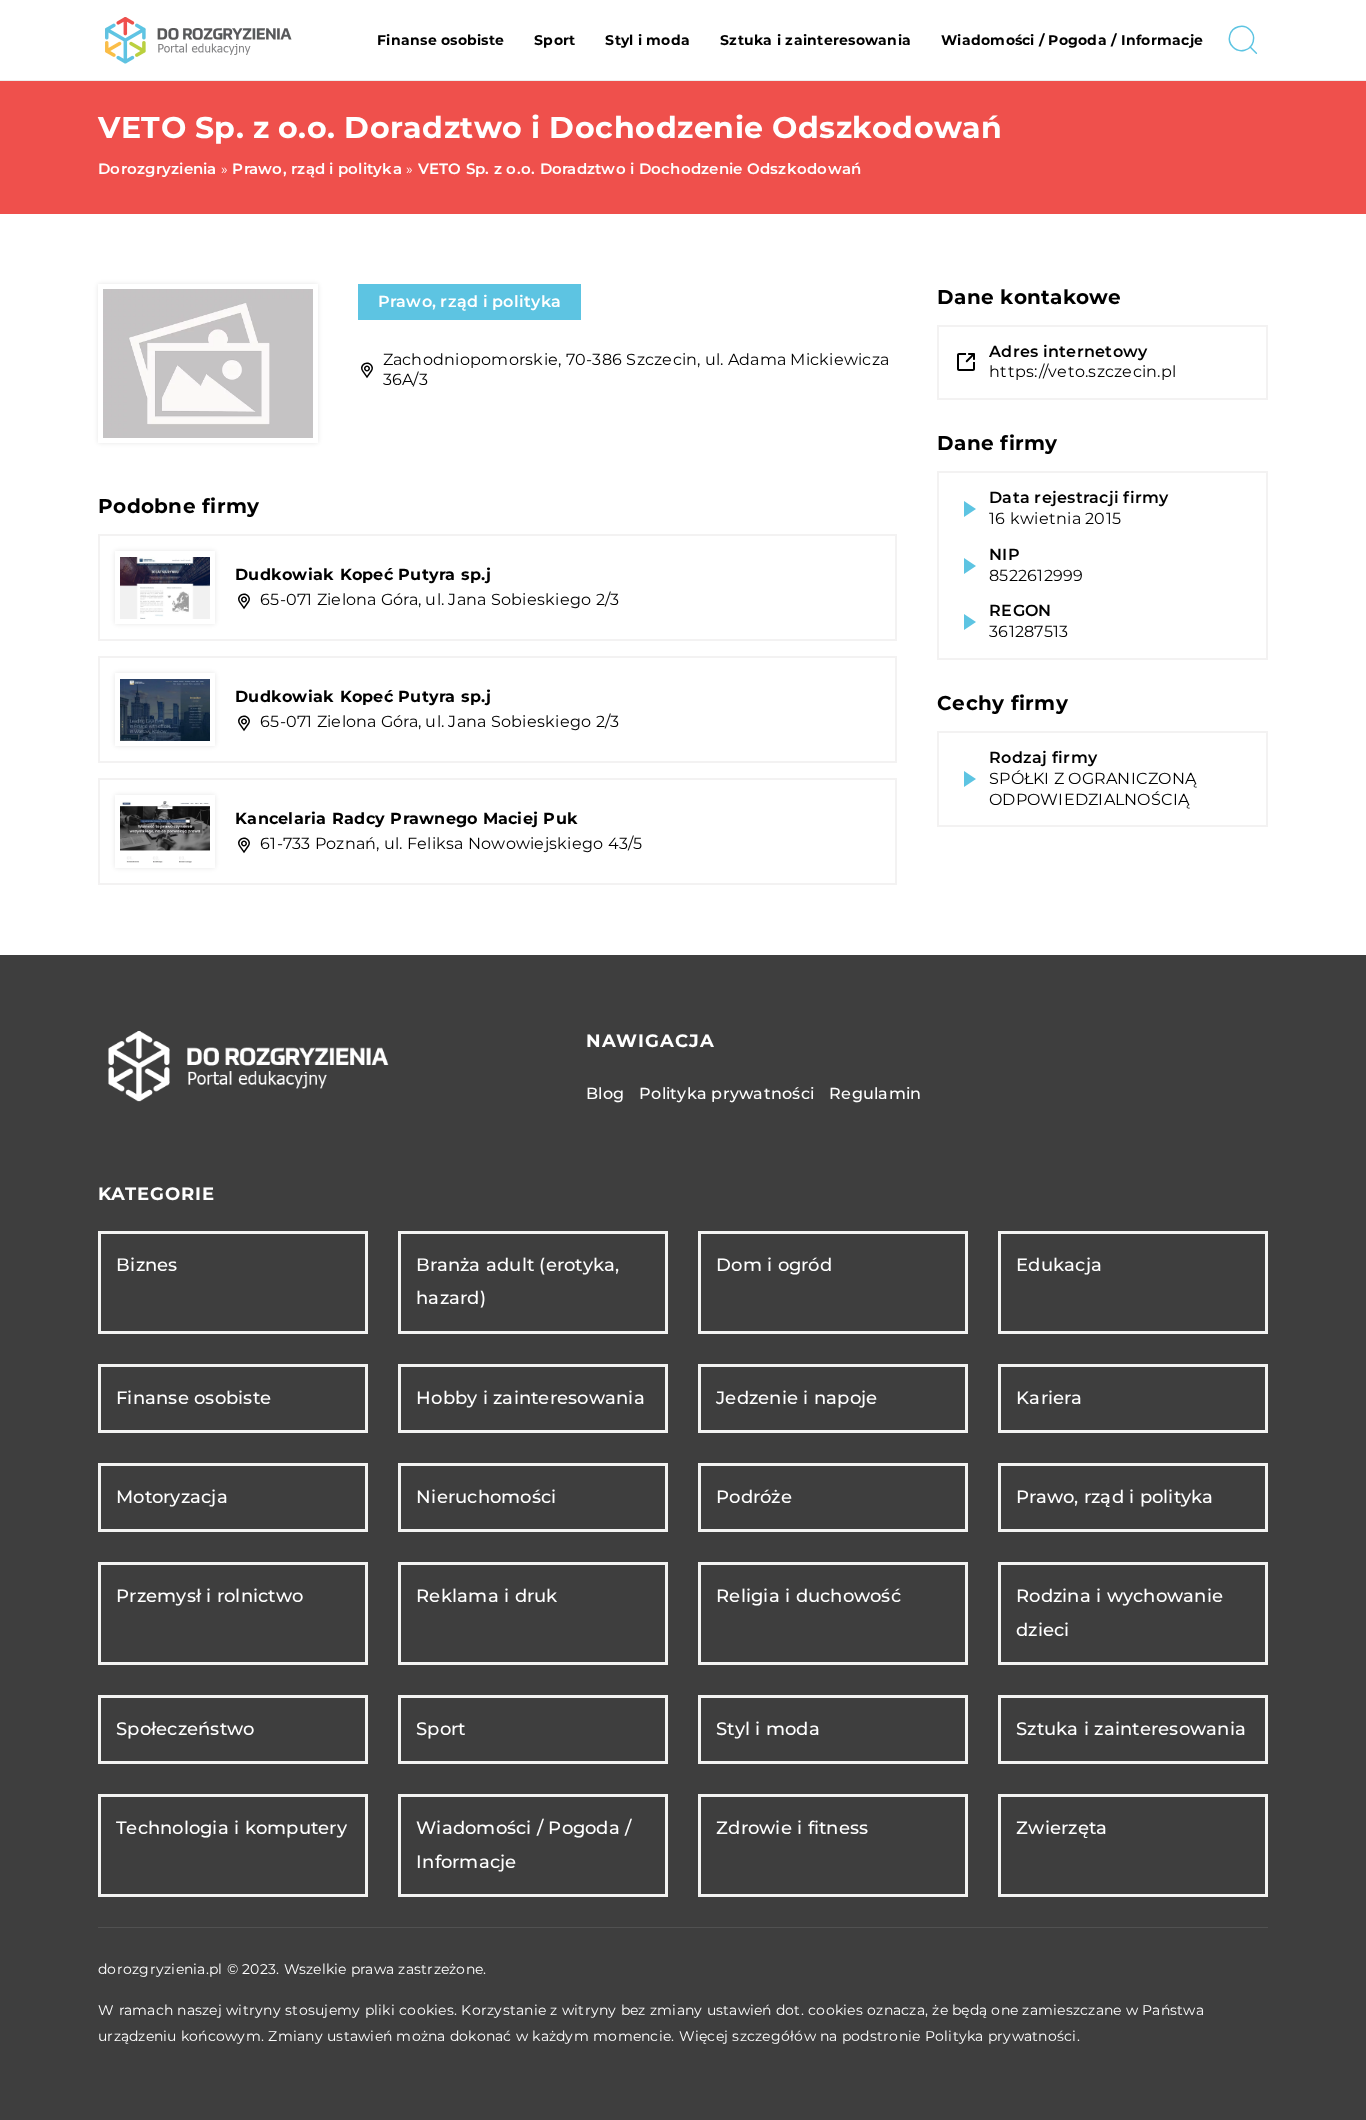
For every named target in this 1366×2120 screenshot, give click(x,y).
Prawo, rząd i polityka (470, 301)
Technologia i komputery (231, 1828)
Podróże (754, 1497)
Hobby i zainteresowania (530, 1398)
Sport (554, 40)
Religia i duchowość (808, 1596)
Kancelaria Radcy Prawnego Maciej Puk (406, 818)
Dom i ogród (774, 1265)
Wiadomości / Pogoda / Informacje (1072, 40)
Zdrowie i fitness (792, 1828)
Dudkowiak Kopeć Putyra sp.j (363, 574)
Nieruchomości (486, 1497)
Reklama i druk (487, 1596)
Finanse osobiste (440, 40)
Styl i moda (647, 40)
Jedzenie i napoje (796, 1398)
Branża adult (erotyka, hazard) (518, 1281)
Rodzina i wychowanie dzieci (1119, 1612)
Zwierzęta (1061, 1828)
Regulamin (875, 1093)
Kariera (1049, 1398)
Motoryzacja (172, 1497)
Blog (605, 1093)
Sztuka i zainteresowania (815, 40)
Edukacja (1059, 1265)
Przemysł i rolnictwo (209, 1596)
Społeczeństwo (185, 1729)
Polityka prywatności (726, 1093)
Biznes (147, 1265)
